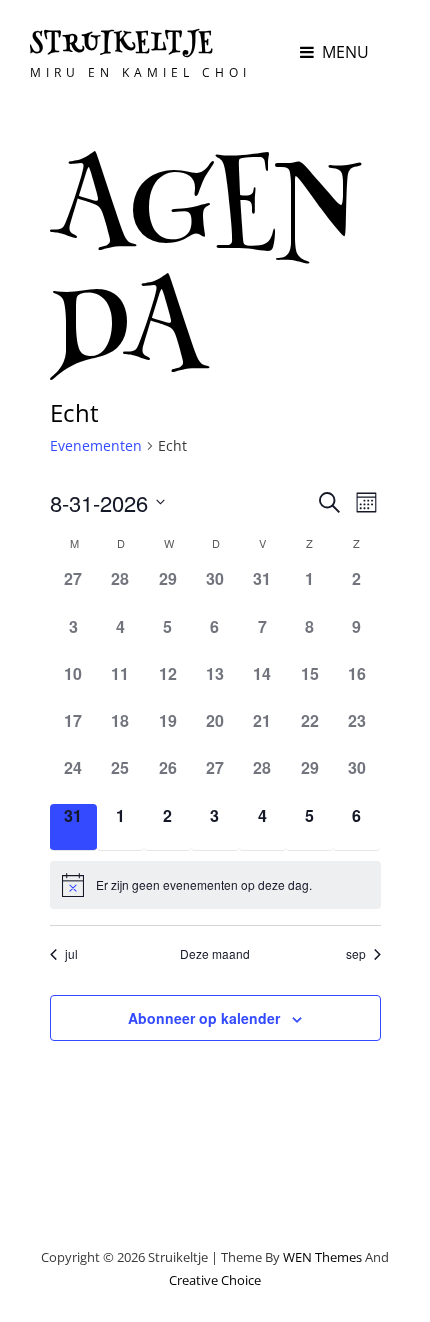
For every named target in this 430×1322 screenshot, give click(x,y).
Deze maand (215, 954)
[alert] (215, 885)
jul (71, 954)
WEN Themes (322, 1257)
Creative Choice (215, 1280)
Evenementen (96, 445)
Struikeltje (122, 45)
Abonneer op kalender (204, 1018)
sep (356, 954)
